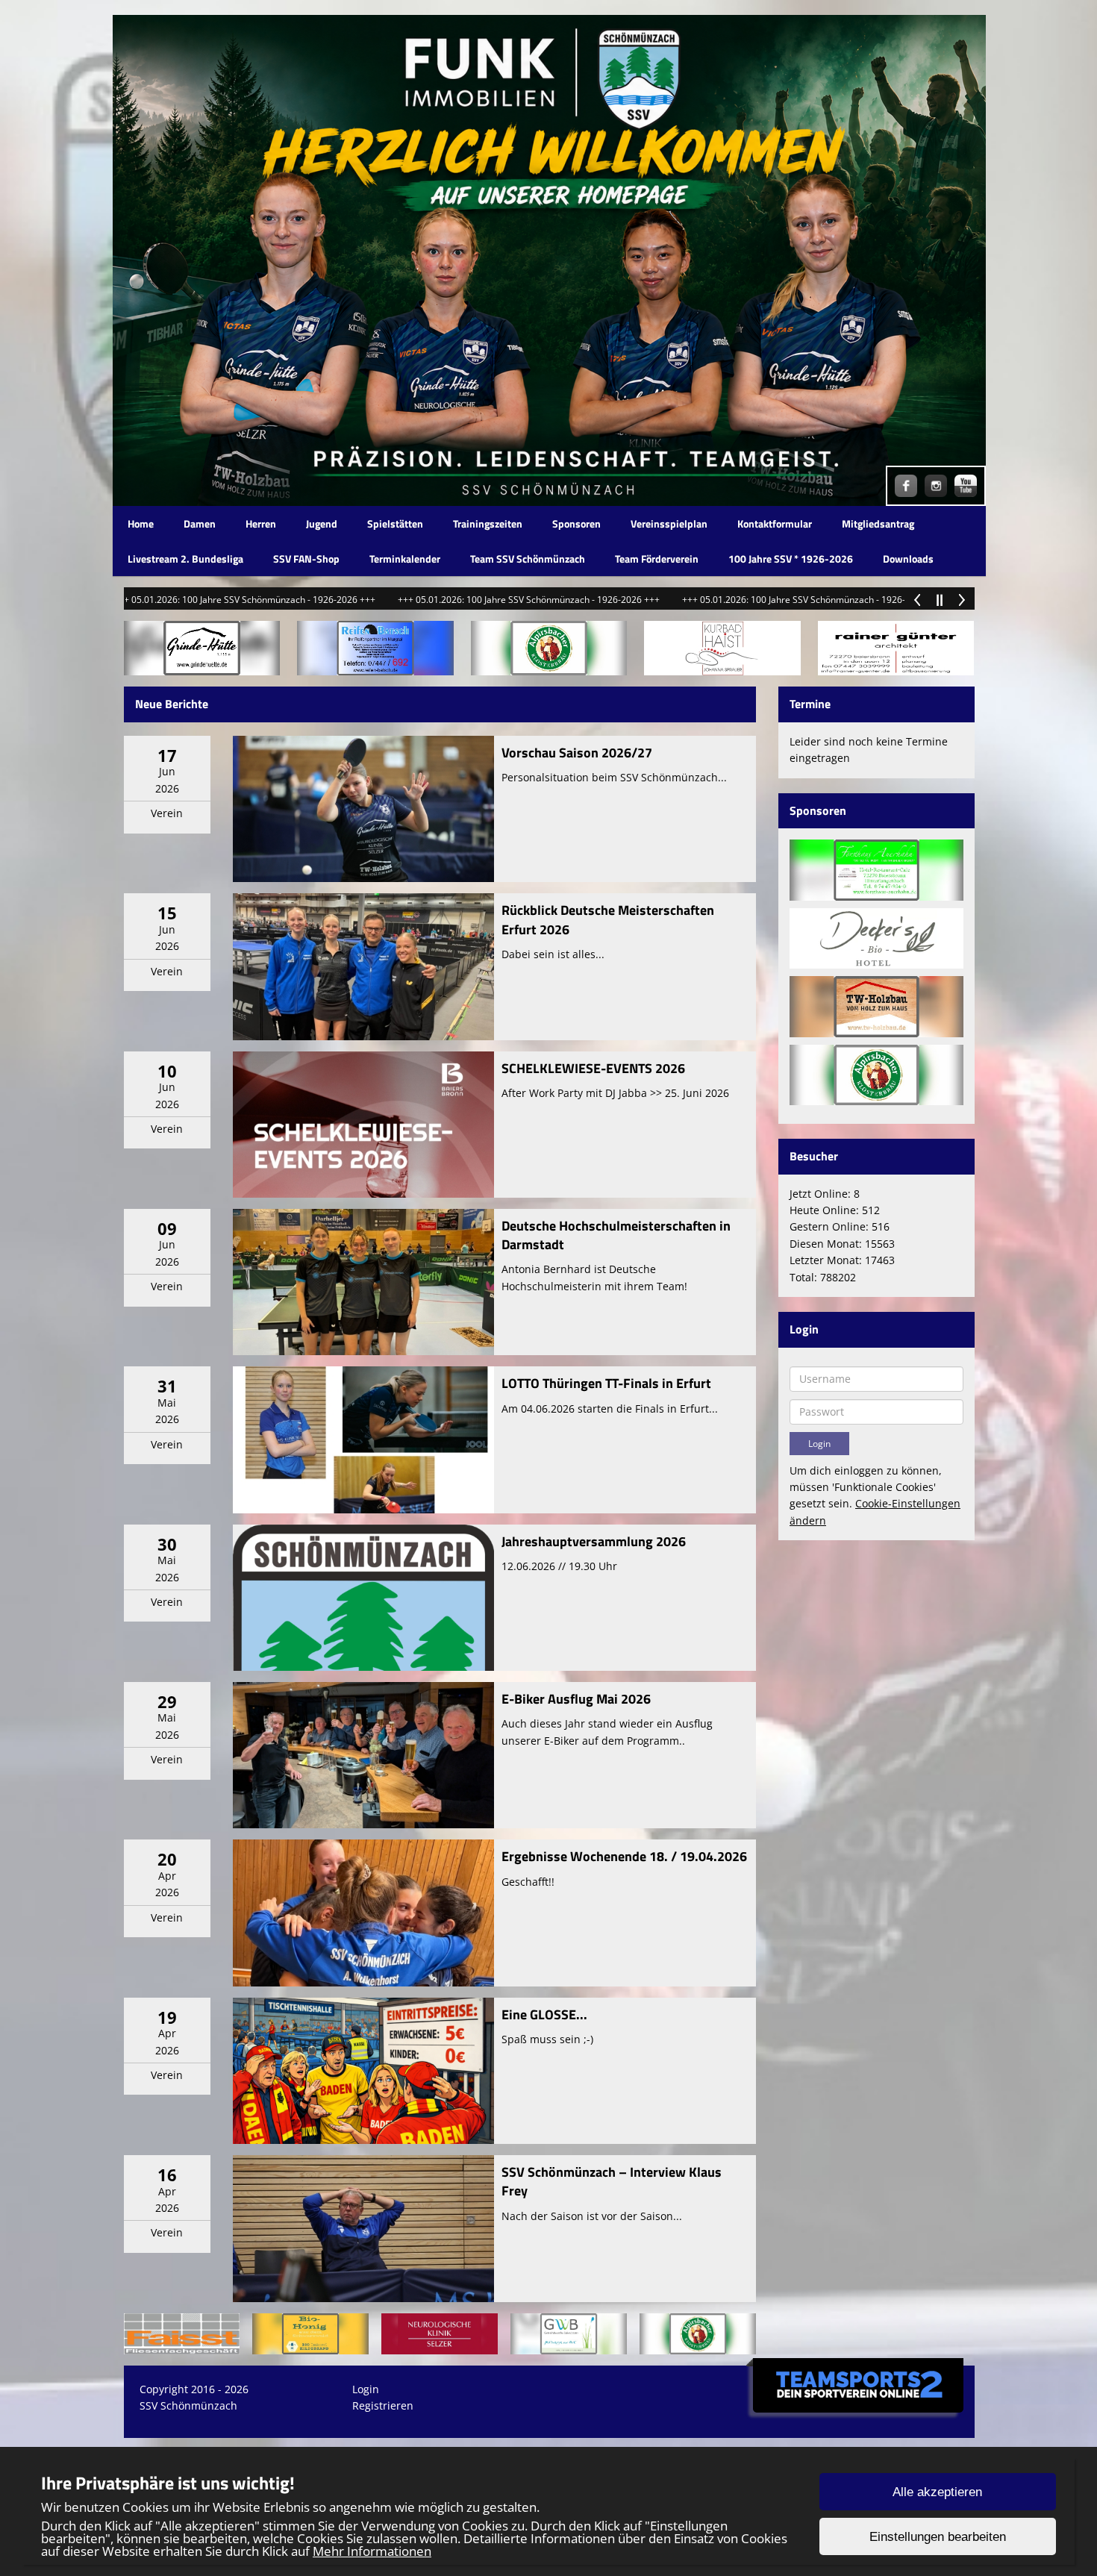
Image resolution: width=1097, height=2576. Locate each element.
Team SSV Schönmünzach (528, 559)
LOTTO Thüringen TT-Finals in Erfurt (606, 1383)
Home (141, 523)
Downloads (908, 559)
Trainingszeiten (488, 523)
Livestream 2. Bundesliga (185, 559)
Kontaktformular (775, 523)
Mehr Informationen (372, 2551)
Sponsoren (576, 523)
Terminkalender (405, 559)
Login (366, 2389)
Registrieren (383, 2405)
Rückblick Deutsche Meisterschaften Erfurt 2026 (608, 919)
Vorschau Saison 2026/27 (577, 753)
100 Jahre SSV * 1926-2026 (791, 559)
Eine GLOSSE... (544, 2014)
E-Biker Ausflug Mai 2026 (576, 1699)
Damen (200, 523)
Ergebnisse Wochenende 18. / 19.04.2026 (624, 1856)
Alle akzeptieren (937, 2492)
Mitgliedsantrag (878, 523)
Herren (261, 523)
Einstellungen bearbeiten (938, 2537)
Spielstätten (395, 523)
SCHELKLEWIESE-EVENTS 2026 (593, 1068)
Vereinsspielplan (669, 523)
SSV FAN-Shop (306, 559)
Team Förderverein (657, 559)
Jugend (322, 523)
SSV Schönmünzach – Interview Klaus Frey (612, 2181)
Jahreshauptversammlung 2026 (594, 1541)
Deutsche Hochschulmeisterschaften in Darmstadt (616, 1235)
